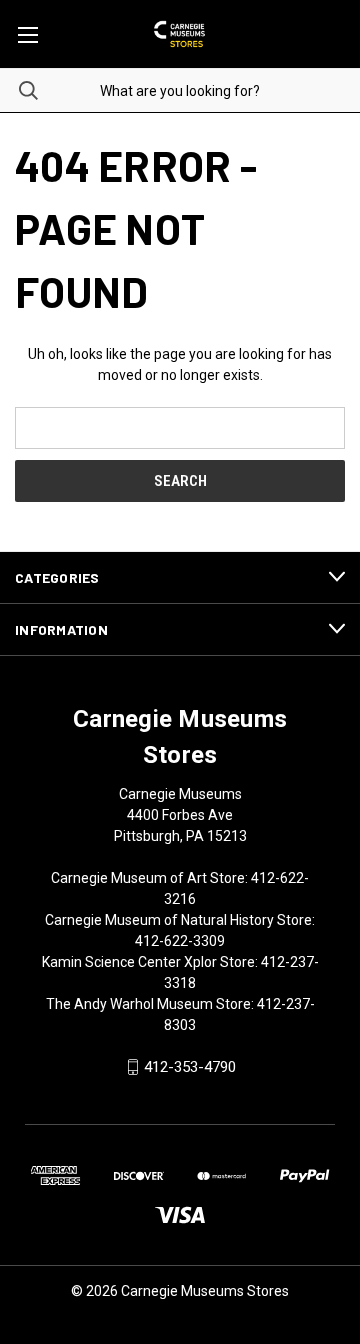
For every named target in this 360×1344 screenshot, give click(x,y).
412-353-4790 (190, 1067)
